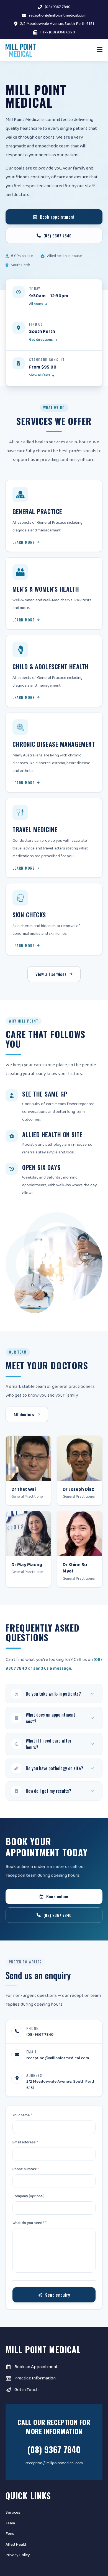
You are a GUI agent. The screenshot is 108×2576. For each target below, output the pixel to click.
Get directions (41, 340)
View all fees (40, 375)
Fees (10, 2534)
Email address (25, 2142)
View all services (51, 974)
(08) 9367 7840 (58, 7)
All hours (36, 304)
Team (10, 2523)
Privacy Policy (18, 2555)
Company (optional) (29, 2196)
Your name (22, 2115)
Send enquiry (57, 2295)
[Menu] (100, 50)
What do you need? (29, 2223)
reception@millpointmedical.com (58, 16)
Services (13, 2513)
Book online (57, 1896)
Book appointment (57, 217)
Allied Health (16, 2545)
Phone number (26, 2169)
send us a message (52, 1668)
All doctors (24, 1414)
